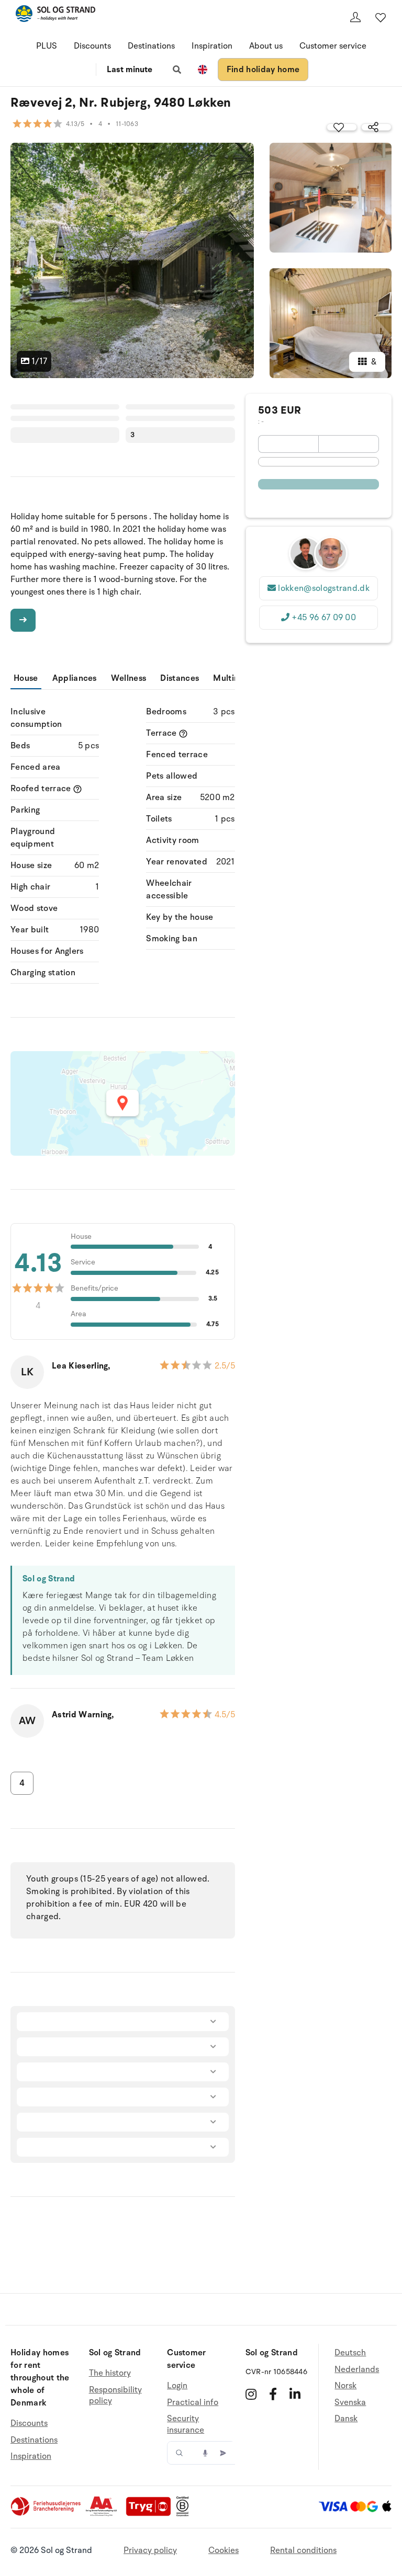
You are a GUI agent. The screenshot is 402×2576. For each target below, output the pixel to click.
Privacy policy (150, 2550)
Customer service (333, 46)
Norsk (345, 2386)
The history (110, 2373)
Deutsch (350, 2353)
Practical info (193, 2402)
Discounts (92, 46)
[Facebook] (273, 2394)
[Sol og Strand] (55, 15)
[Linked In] (295, 2394)
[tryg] (151, 2514)
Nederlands (357, 2369)
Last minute (130, 70)
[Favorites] (381, 17)
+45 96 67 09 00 (324, 618)
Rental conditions (303, 2550)
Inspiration (212, 46)
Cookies (224, 2550)
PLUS (47, 46)
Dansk (346, 2419)
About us (266, 46)
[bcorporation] (185, 2514)
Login (177, 2386)
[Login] (355, 17)
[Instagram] (251, 2394)
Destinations (151, 46)
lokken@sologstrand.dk (324, 588)
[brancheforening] (47, 2514)
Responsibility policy (115, 2396)
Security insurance (186, 2424)
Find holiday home (263, 70)
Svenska (350, 2402)
